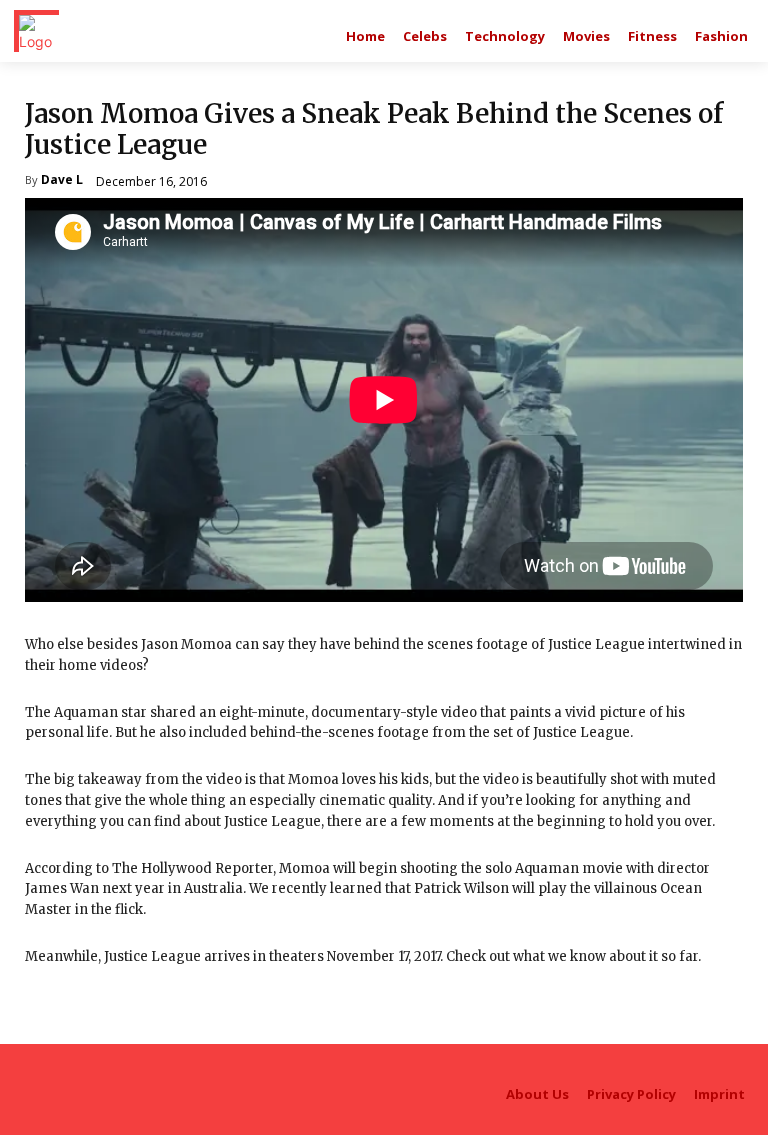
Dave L (62, 181)
